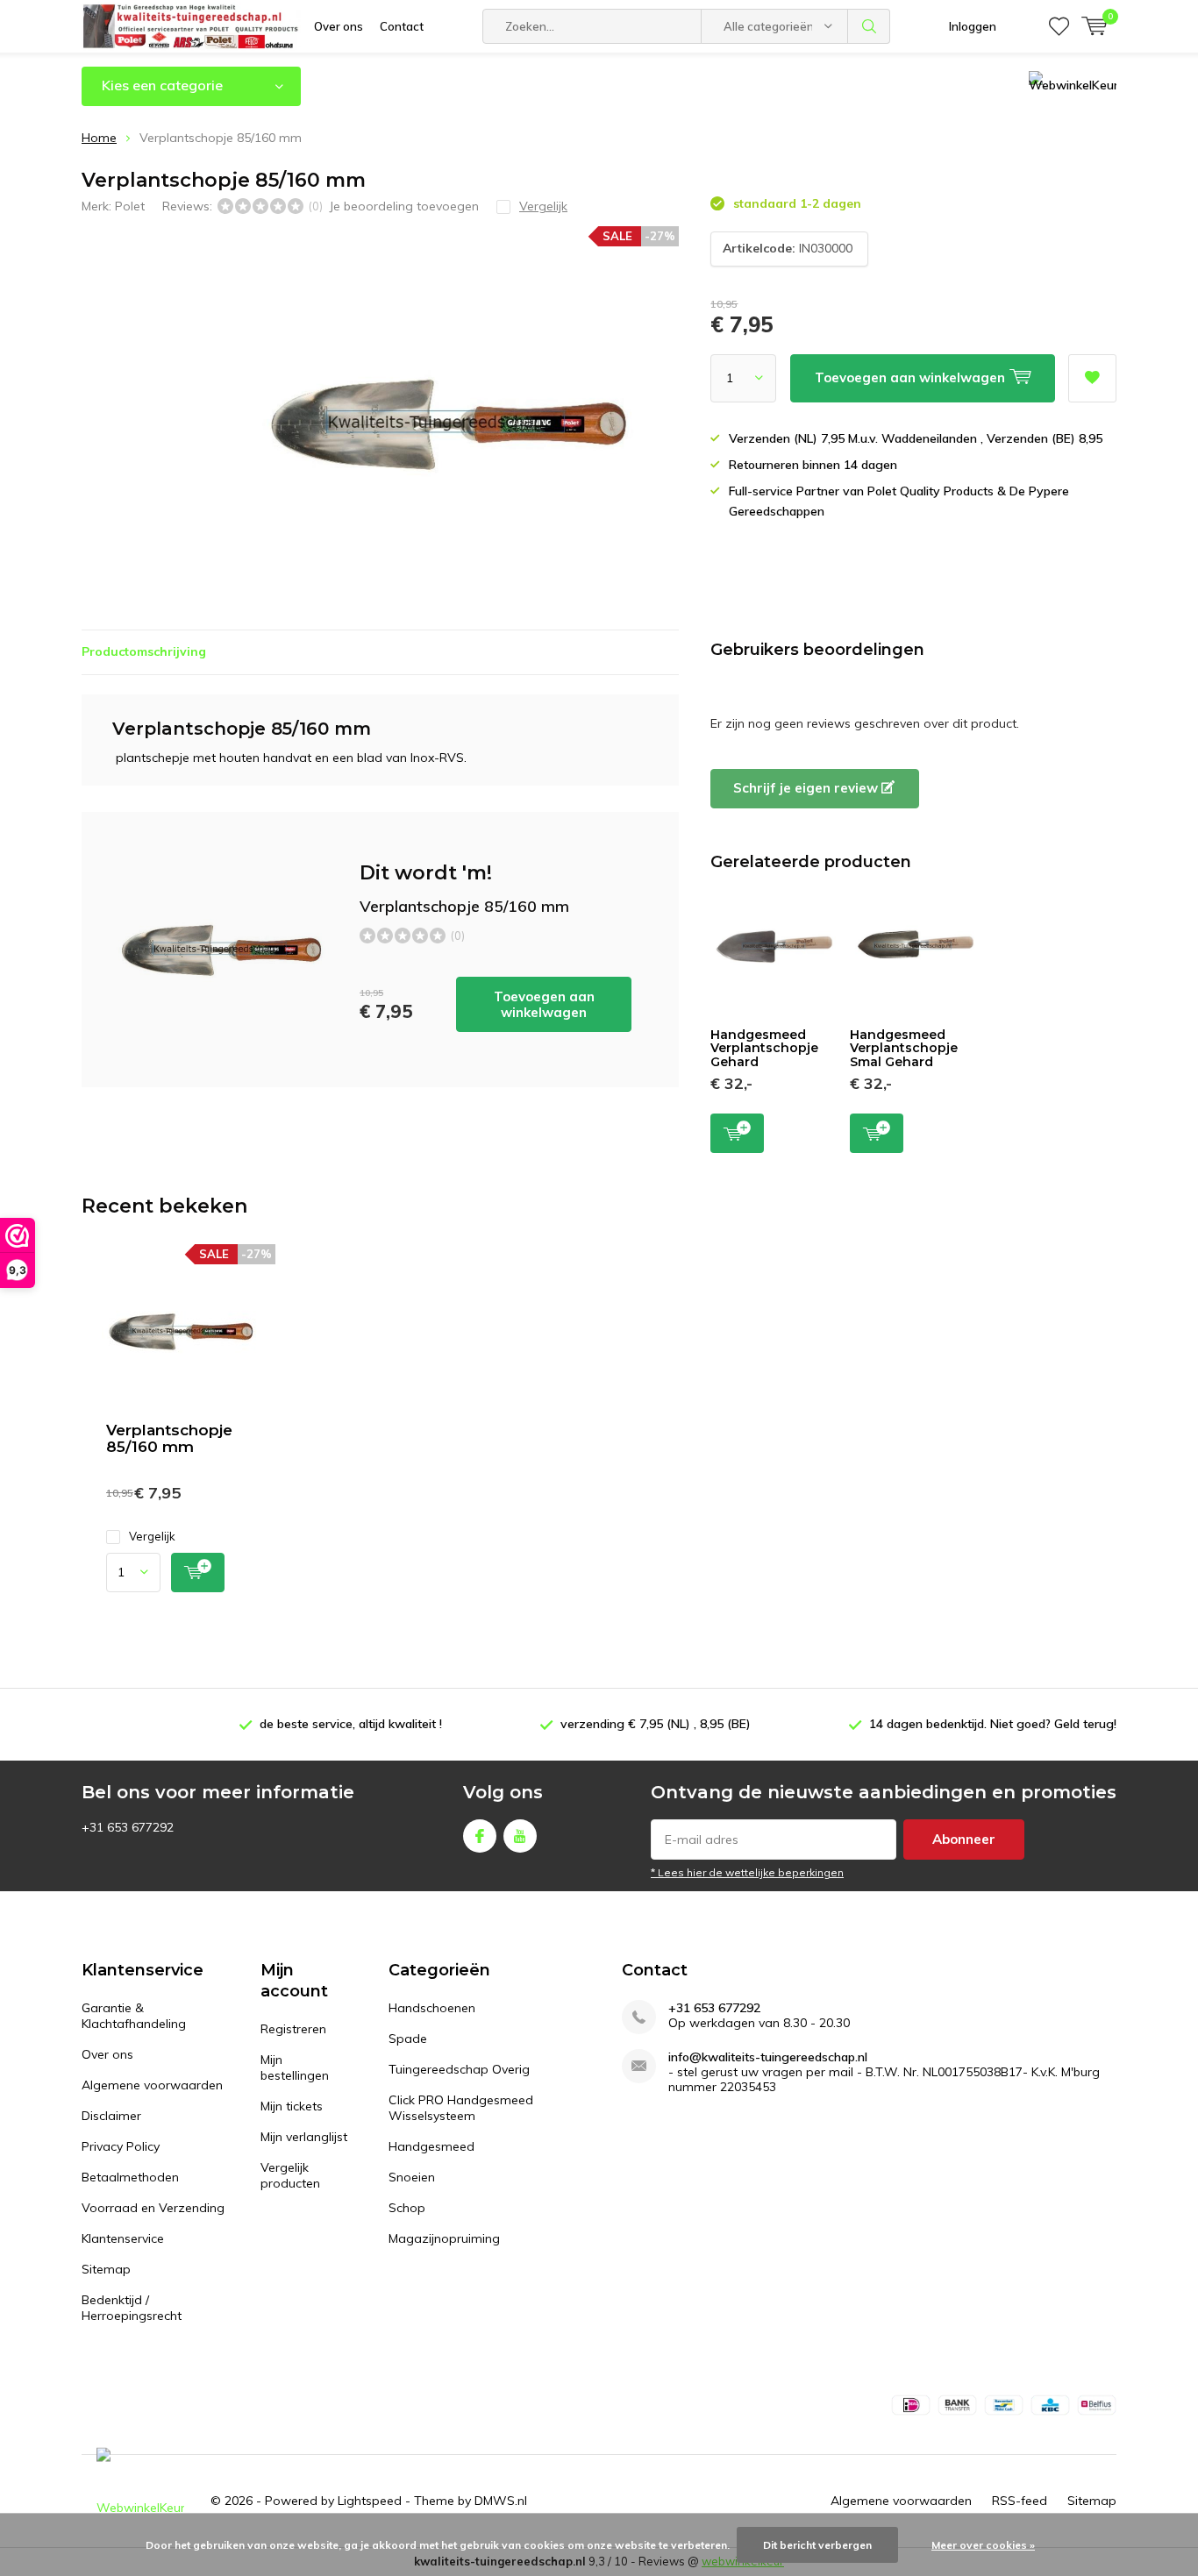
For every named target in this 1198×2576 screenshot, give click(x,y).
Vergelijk (152, 1536)
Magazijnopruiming (444, 2238)
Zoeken (869, 26)
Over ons (339, 26)
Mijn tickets (292, 2106)
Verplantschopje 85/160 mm (169, 1438)
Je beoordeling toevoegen (404, 206)
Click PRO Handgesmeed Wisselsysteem (461, 2108)
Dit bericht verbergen (817, 2545)
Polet (130, 206)
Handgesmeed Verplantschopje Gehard (764, 1048)
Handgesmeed (431, 2146)
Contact (402, 26)
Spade (408, 2039)
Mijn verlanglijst (304, 2137)
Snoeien (412, 2177)
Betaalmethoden (130, 2177)
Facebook (480, 1836)
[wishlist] (1059, 26)
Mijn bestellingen (295, 2067)
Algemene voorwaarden (152, 2085)
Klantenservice (123, 2238)
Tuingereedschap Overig (459, 2069)
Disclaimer (111, 2116)
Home (99, 138)
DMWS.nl (501, 2501)
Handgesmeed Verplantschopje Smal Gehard (904, 1048)
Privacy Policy (121, 2146)
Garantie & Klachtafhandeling (134, 2016)
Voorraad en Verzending (153, 2208)
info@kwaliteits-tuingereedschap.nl (768, 2057)
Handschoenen (432, 2008)
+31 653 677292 (714, 2008)
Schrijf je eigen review (807, 788)
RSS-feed (1020, 2501)
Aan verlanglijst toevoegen (1092, 378)
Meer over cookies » (983, 2545)
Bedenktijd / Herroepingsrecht (132, 2308)
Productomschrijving (144, 651)
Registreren (293, 2029)
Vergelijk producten (290, 2175)
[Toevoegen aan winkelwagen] (198, 1573)
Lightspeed (370, 2501)
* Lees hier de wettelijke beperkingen (747, 1872)
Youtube (520, 1836)
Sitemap (106, 2269)
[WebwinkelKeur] (140, 2501)
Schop (407, 2208)
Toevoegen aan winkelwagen (544, 1004)
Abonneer (964, 1839)
